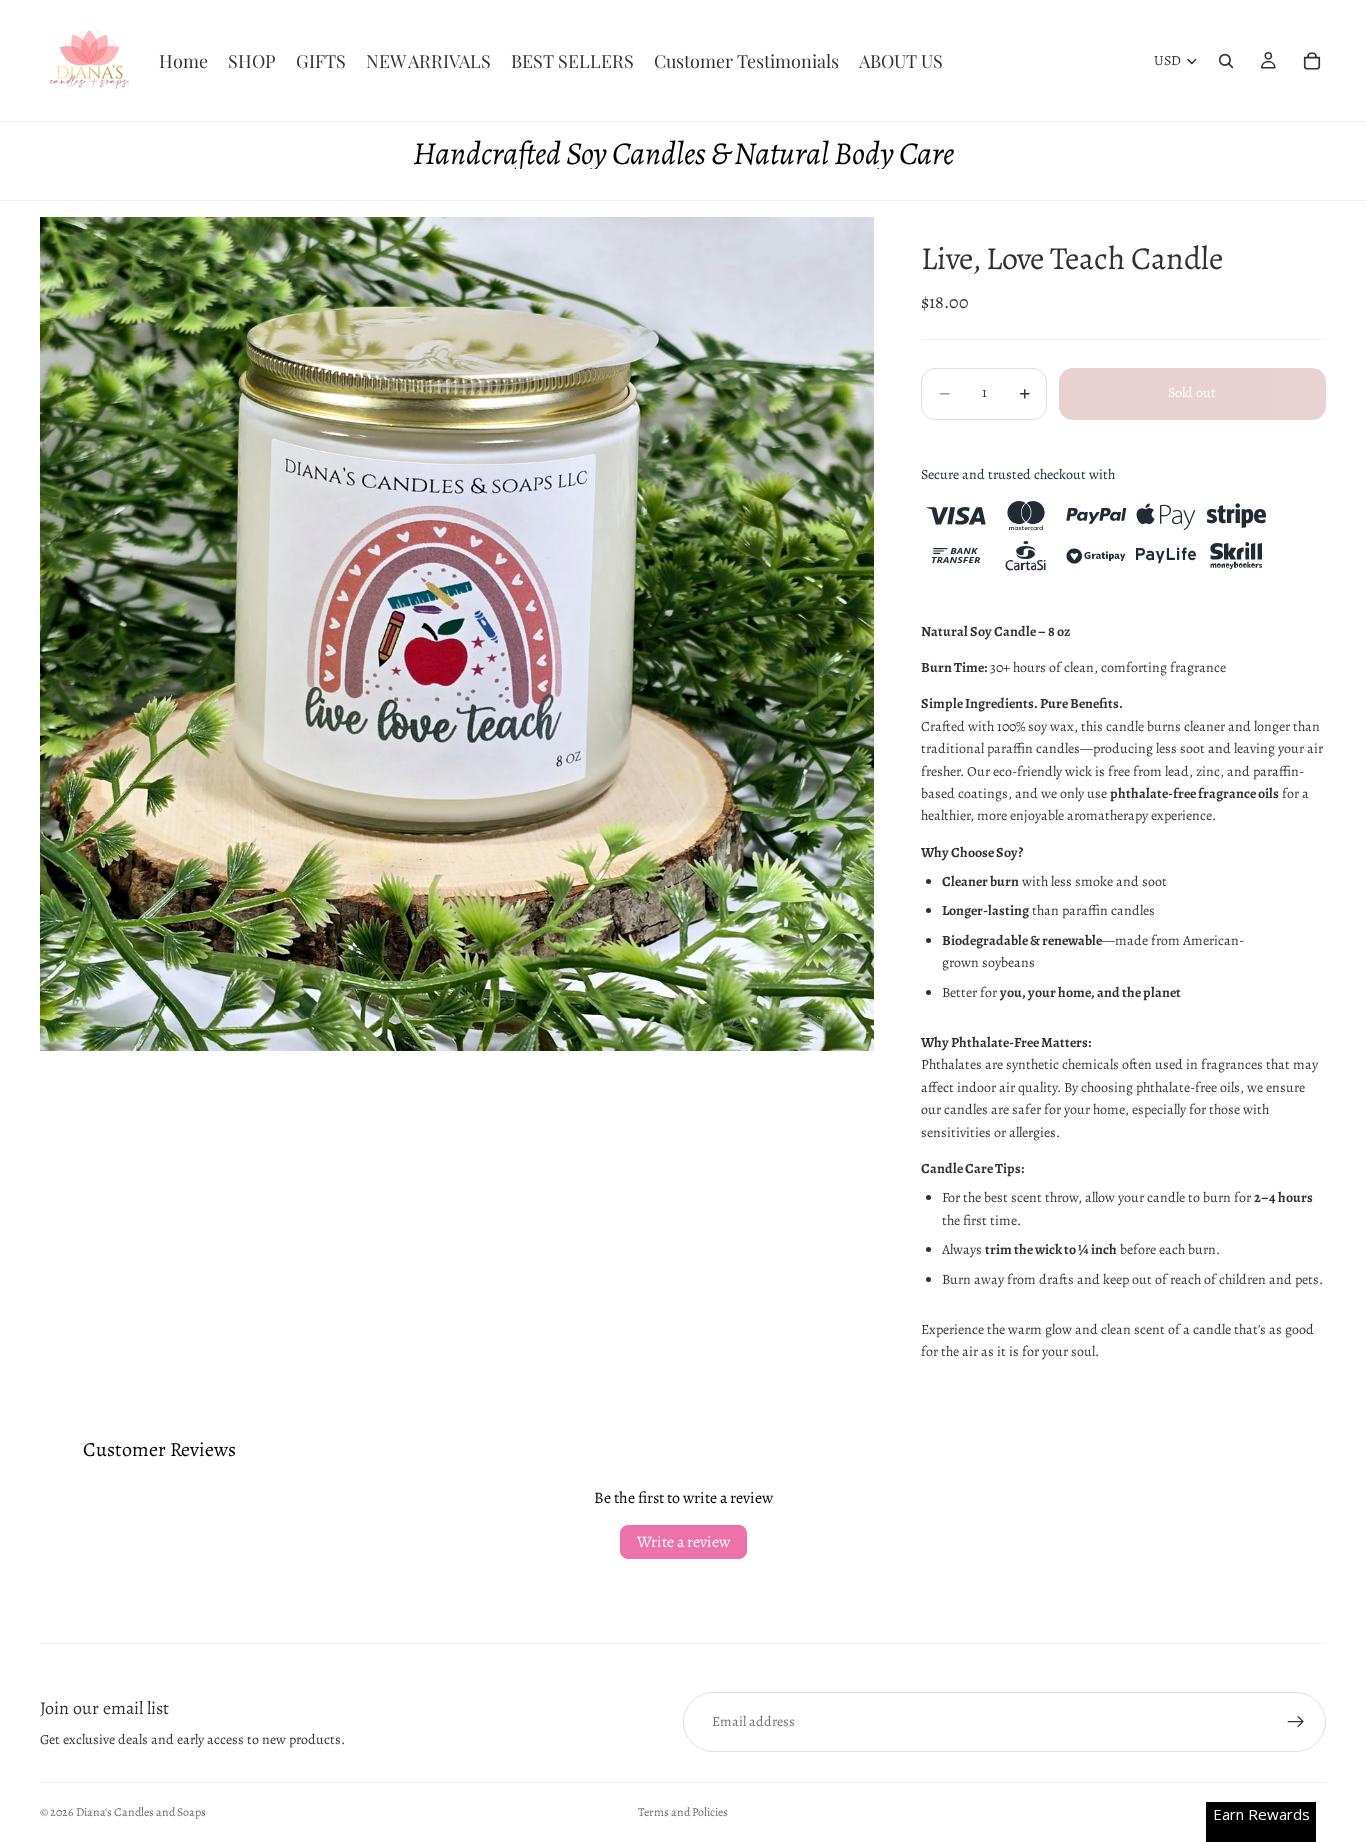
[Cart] (1312, 61)
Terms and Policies (683, 1812)
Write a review (683, 1542)
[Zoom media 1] (457, 634)
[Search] (1226, 61)
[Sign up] (1296, 1722)
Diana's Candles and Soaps (141, 1812)
